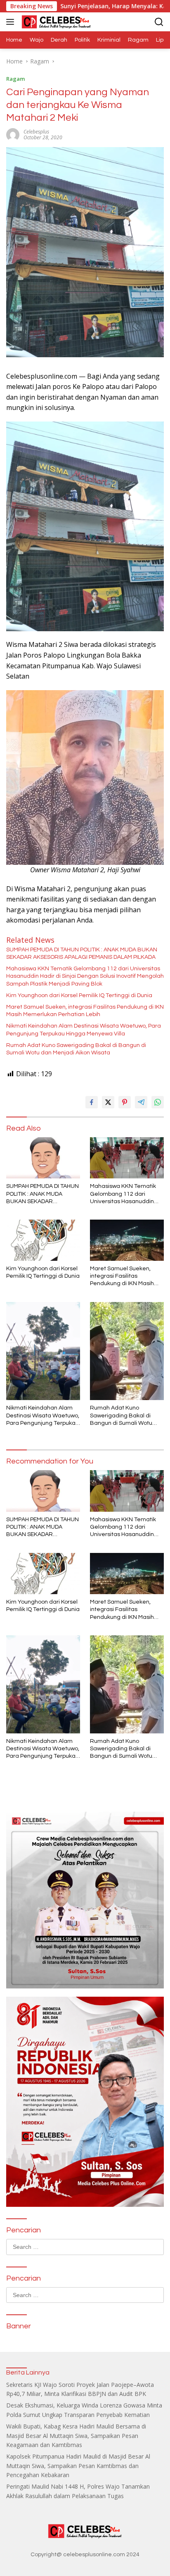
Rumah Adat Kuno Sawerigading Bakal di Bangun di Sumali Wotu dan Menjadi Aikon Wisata (76, 1049)
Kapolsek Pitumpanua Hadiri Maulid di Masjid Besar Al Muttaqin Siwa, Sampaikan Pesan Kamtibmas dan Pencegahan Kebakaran (78, 2466)
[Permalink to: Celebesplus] (13, 134)
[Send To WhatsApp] (158, 1102)
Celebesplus (36, 132)
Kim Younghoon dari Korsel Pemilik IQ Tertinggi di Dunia (79, 995)
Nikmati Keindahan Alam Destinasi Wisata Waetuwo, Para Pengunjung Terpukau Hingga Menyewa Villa (84, 1030)
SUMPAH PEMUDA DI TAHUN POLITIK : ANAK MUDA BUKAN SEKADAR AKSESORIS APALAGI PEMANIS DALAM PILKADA (82, 953)
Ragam (15, 79)
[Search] (159, 22)
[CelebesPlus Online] (55, 22)
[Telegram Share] (141, 1102)
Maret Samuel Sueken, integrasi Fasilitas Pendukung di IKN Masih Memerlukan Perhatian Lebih (85, 1011)
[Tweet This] (108, 1102)
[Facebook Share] (92, 1102)
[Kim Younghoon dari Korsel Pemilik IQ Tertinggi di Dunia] (43, 1240)
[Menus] (12, 22)
